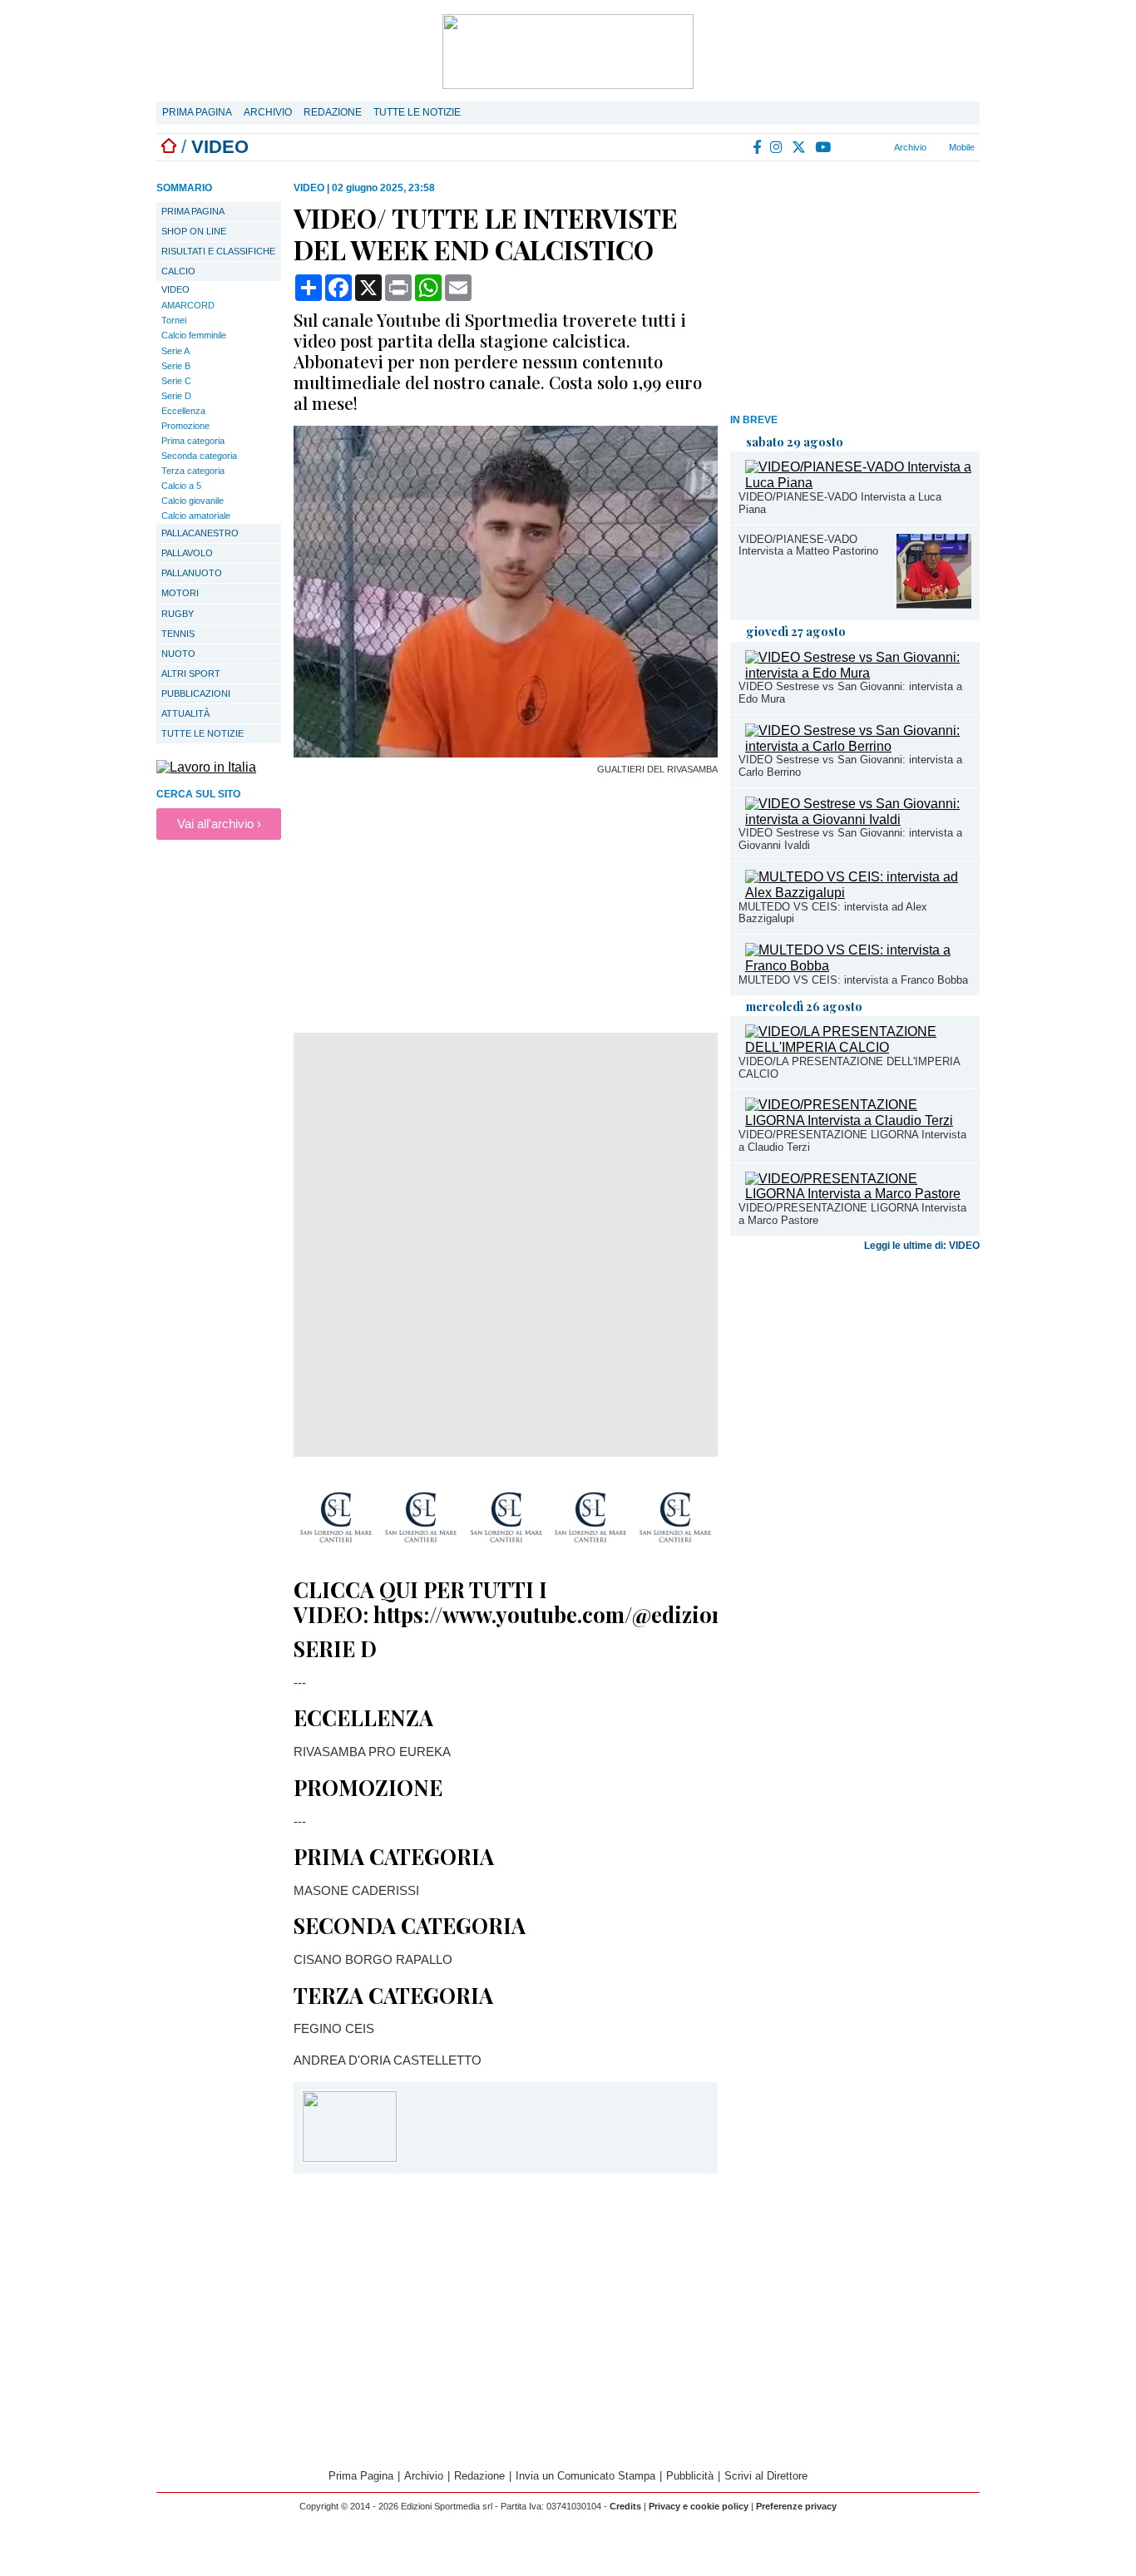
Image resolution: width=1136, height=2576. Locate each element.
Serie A (175, 351)
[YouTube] (824, 147)
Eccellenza (183, 411)
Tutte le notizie (417, 112)
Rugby (178, 614)
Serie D (176, 396)
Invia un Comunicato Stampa (585, 2476)
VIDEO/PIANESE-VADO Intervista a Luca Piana (840, 503)
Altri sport (191, 674)
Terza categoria (193, 471)
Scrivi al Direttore (766, 2476)
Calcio (178, 271)
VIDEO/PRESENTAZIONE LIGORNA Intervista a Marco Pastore (852, 1214)
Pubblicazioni (196, 693)
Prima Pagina (197, 112)
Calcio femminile (194, 335)
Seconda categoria (199, 456)
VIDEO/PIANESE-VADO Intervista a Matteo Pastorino (808, 545)
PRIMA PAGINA (193, 211)
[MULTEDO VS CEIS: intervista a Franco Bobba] (858, 966)
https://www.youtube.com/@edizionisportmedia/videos (646, 1614)
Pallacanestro (200, 533)
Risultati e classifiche (218, 251)
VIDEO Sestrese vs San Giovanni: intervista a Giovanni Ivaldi (850, 839)
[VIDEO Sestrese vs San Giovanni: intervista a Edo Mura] (858, 673)
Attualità (185, 713)
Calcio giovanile (193, 501)
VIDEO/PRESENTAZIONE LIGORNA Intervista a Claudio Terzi (852, 1141)
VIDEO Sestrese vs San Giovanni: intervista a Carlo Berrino (850, 766)
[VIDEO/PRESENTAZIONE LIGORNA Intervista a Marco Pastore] (858, 1194)
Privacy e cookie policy (699, 2506)
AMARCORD (188, 305)
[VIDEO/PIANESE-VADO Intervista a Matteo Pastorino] (934, 604)
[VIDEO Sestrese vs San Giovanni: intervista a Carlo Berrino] (858, 746)
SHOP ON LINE (194, 231)
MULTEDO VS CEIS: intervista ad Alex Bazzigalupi (833, 913)
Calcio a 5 (181, 486)
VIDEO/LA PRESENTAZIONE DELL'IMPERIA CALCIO (849, 1068)
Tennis (178, 634)
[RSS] (846, 147)
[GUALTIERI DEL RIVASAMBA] (506, 753)
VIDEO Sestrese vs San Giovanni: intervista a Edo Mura (850, 693)
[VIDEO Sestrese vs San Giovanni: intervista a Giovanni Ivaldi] (858, 819)
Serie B (176, 366)
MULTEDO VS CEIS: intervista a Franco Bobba (853, 980)
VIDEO (175, 289)
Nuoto (178, 654)
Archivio (268, 112)
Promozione (185, 426)
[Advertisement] (855, 290)
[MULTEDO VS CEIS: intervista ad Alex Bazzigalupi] (858, 893)
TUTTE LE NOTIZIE (203, 733)
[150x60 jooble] (206, 767)
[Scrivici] (866, 147)
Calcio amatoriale (196, 516)
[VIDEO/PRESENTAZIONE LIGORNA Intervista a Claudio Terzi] (858, 1120)
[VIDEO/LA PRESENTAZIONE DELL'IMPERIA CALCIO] (858, 1047)
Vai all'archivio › (219, 824)
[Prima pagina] (169, 147)
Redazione (333, 112)
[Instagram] (777, 147)
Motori (180, 593)
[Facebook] (758, 147)
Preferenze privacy (796, 2506)
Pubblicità (690, 2476)
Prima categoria (193, 441)
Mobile (961, 147)
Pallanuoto (192, 573)
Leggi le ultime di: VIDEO (922, 1246)
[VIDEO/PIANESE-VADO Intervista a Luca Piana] (858, 483)
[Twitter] (800, 147)
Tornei (174, 320)
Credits (625, 2506)
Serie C (176, 381)
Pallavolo (187, 553)
